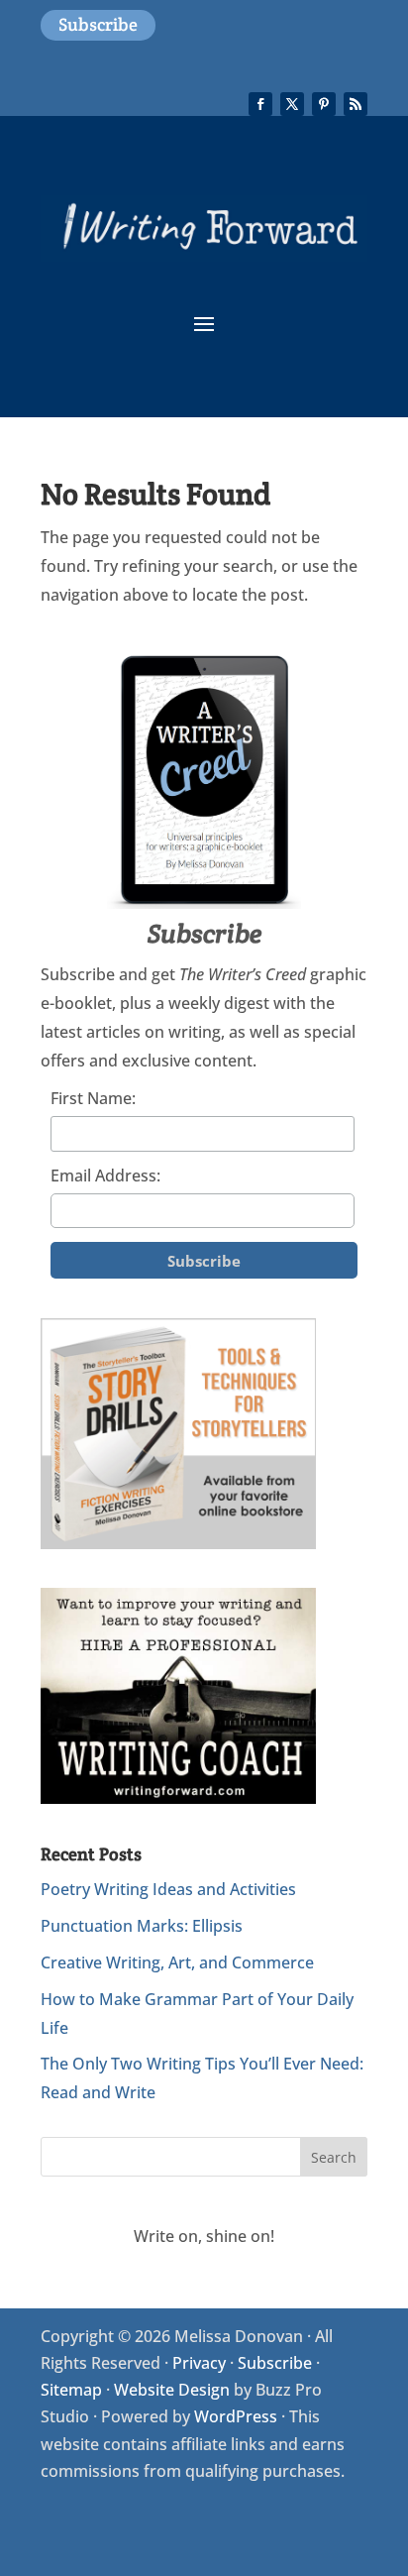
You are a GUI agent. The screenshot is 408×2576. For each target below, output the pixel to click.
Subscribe (98, 24)
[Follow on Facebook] (260, 104)
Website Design (172, 2390)
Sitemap (71, 2390)
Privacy (199, 2363)
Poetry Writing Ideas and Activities (168, 1889)
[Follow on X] (292, 104)
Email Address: (105, 1176)
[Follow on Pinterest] (324, 104)
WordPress (236, 2416)
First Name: (93, 1098)
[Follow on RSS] (356, 104)
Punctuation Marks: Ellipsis (142, 1926)
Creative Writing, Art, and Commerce (177, 1962)
